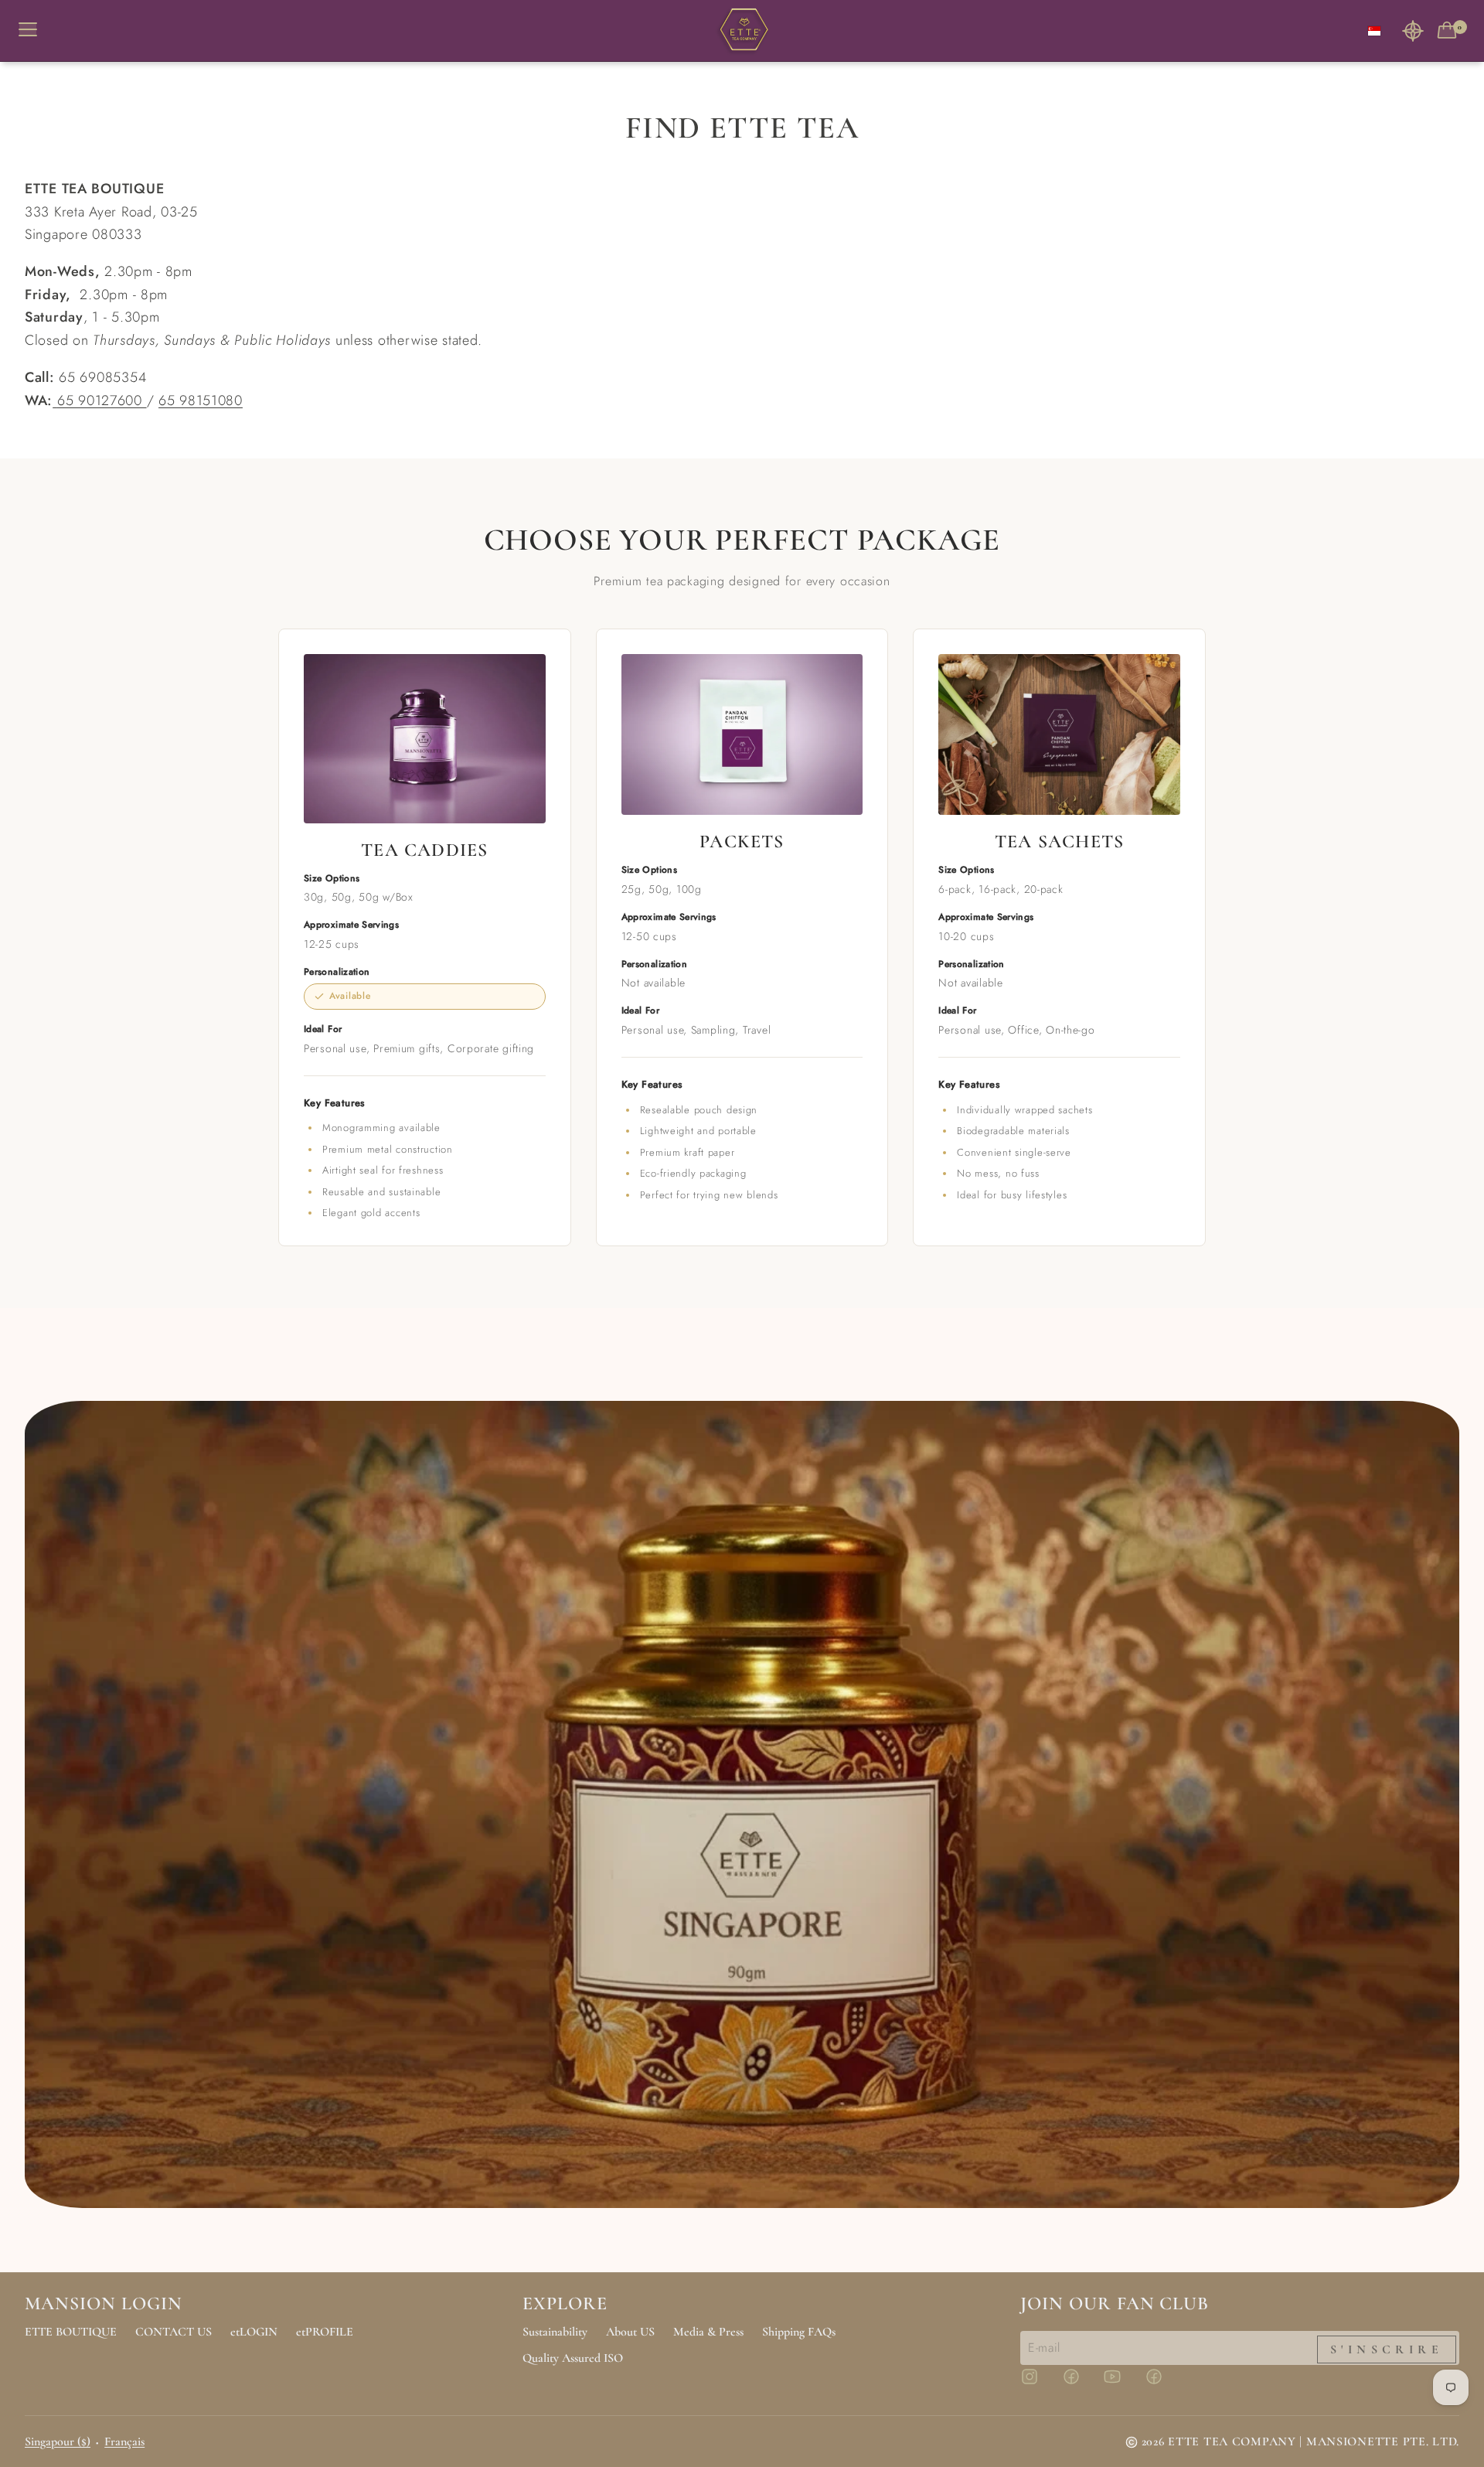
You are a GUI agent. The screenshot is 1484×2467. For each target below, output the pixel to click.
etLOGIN (254, 2332)
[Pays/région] (1374, 31)
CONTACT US (174, 2332)
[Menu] (34, 31)
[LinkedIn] (1163, 2384)
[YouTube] (1122, 2384)
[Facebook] (1081, 2384)
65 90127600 (102, 400)
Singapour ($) (58, 2441)
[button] (1413, 31)
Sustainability (555, 2332)
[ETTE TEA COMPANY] (742, 31)
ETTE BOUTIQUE (71, 2332)
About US (630, 2332)
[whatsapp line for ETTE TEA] (55, 400)
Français (124, 2441)
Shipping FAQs (799, 2332)
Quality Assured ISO (573, 2358)
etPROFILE (325, 2332)
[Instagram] (1039, 2384)
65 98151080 (201, 400)
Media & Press (708, 2332)
